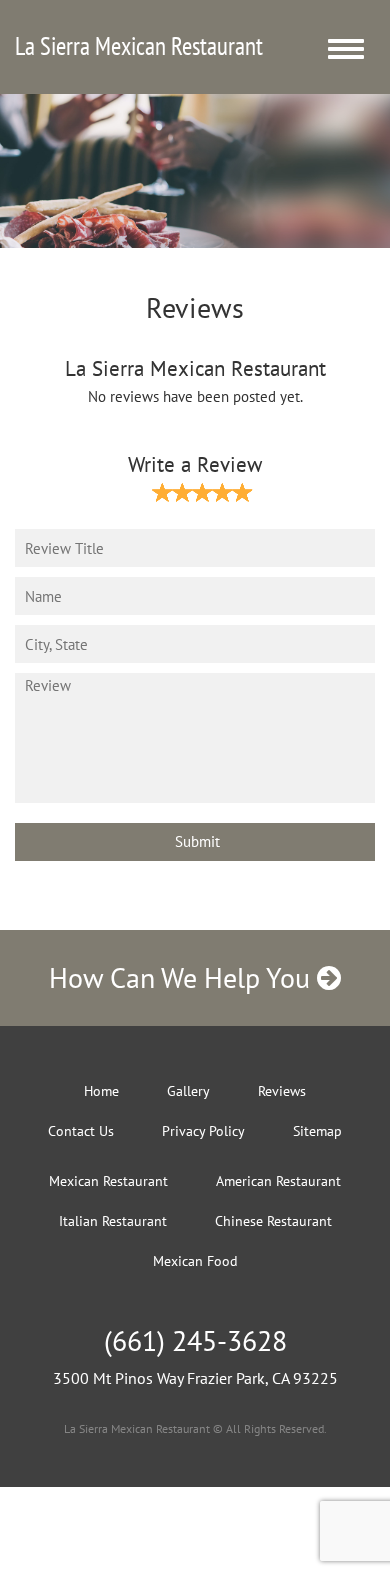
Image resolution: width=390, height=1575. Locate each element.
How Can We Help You (183, 977)
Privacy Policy (203, 1131)
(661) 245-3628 (195, 1340)
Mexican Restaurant (108, 1181)
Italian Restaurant (113, 1221)
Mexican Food (195, 1261)
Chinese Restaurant (273, 1221)
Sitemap (317, 1131)
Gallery (188, 1091)
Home (101, 1091)
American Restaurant (278, 1181)
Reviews (282, 1091)
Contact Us (81, 1131)
